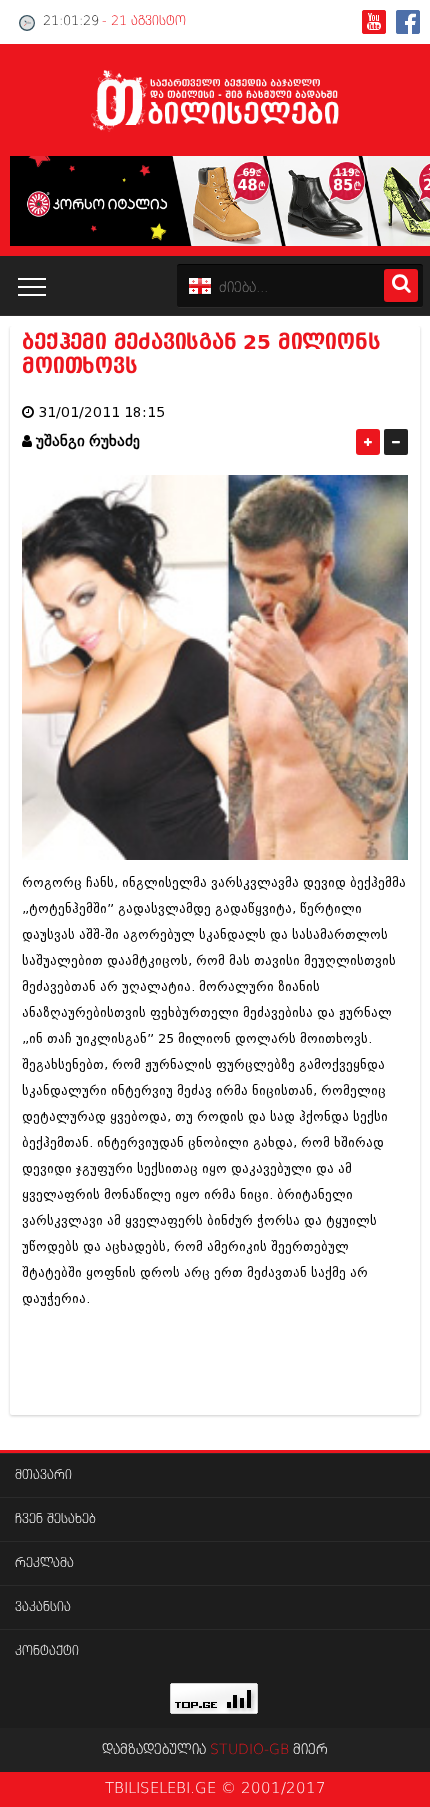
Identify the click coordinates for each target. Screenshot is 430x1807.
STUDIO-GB (249, 1750)
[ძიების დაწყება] (401, 285)
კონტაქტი (47, 1651)
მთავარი (43, 1475)
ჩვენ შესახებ (55, 1519)
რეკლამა (44, 1563)
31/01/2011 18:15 (101, 412)
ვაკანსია (43, 1607)
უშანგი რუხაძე (88, 441)
